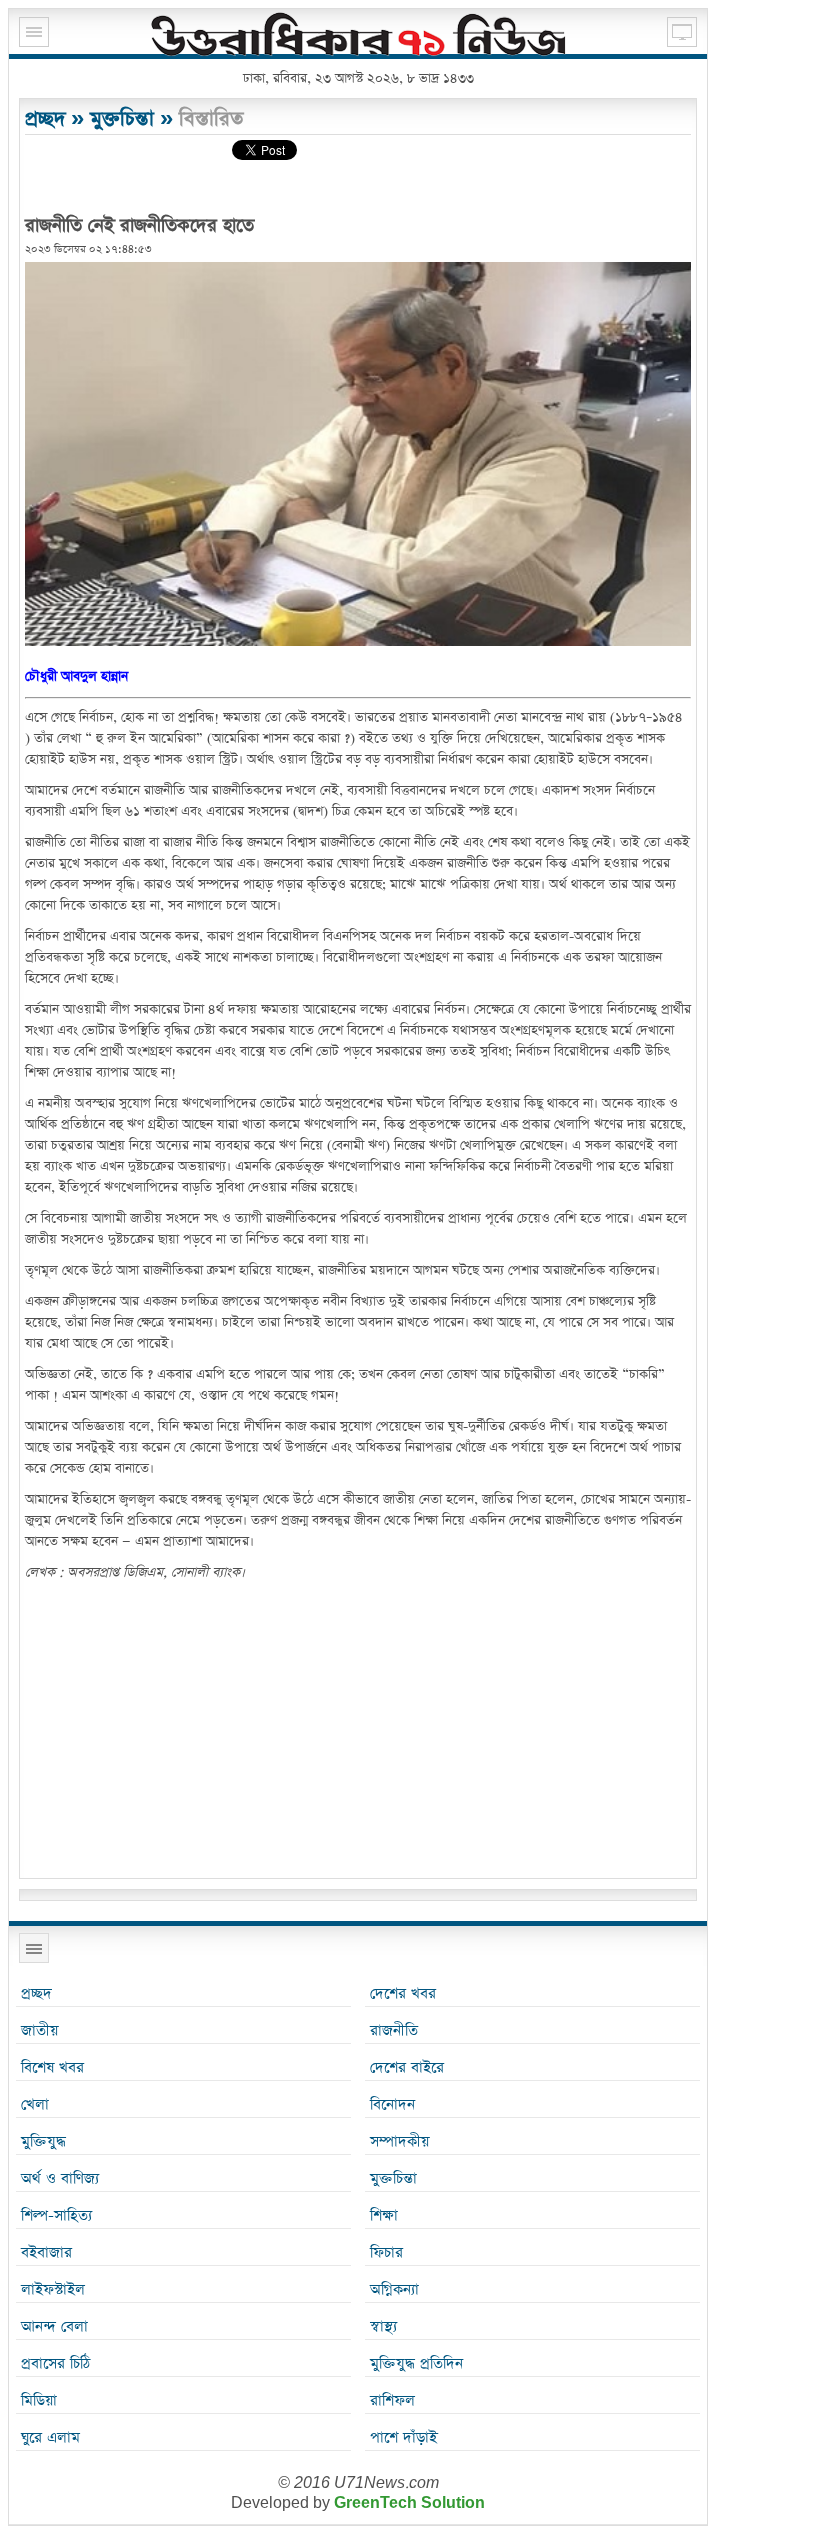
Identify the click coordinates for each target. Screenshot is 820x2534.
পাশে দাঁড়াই (403, 2437)
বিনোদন (392, 2104)
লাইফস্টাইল (53, 2289)
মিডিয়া (39, 2400)
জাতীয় (39, 2030)
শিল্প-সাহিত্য (56, 2215)
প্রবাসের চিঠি (55, 2363)
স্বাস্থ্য (383, 2326)
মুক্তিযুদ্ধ (43, 2141)
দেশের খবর (403, 1993)
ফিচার (386, 2252)
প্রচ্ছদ (45, 119)
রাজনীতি (394, 2030)
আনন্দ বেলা (54, 2326)
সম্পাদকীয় (399, 2141)
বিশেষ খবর (52, 2067)
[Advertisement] (358, 1733)
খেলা (35, 2104)
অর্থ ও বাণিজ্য (60, 2178)
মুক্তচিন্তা (122, 119)
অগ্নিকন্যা (394, 2289)
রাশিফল (392, 2400)
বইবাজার (46, 2252)
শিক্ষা (384, 2215)
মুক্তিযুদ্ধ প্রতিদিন (416, 2363)
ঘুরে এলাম (50, 2437)
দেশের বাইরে (407, 2067)
